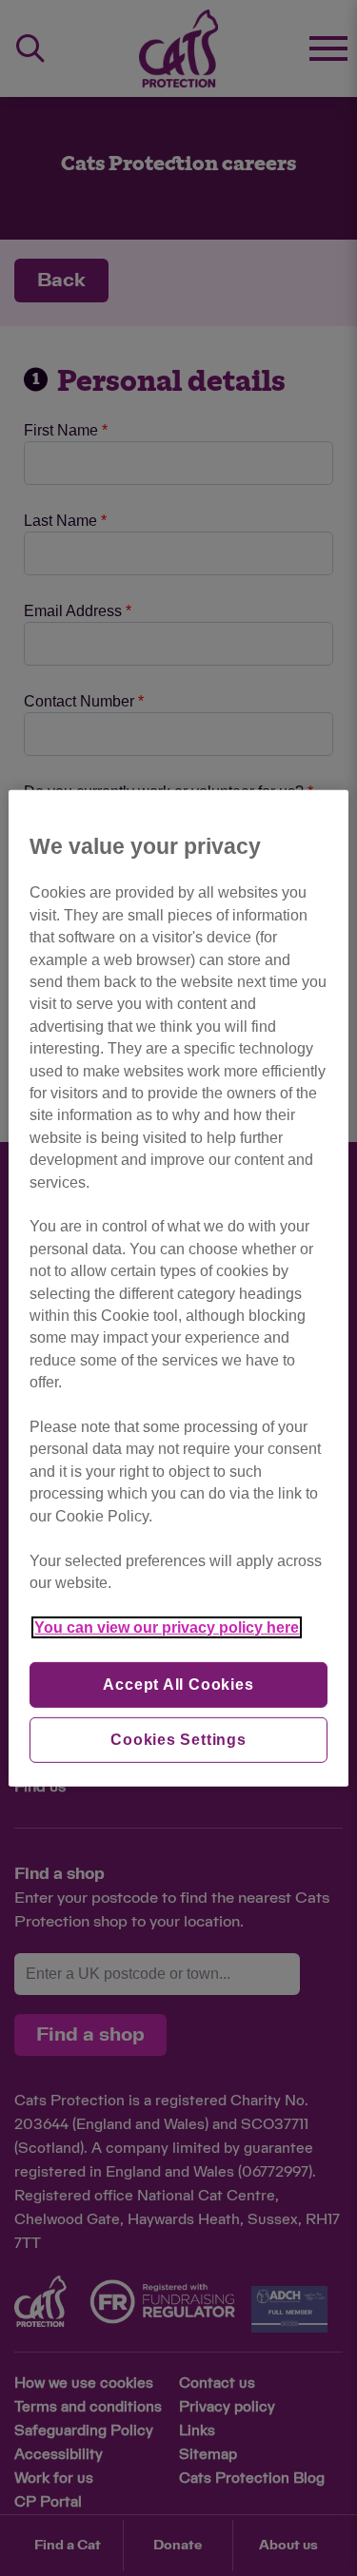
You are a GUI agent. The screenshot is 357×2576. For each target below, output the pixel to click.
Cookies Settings (178, 1740)
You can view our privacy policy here (167, 1627)
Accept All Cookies (178, 1685)
